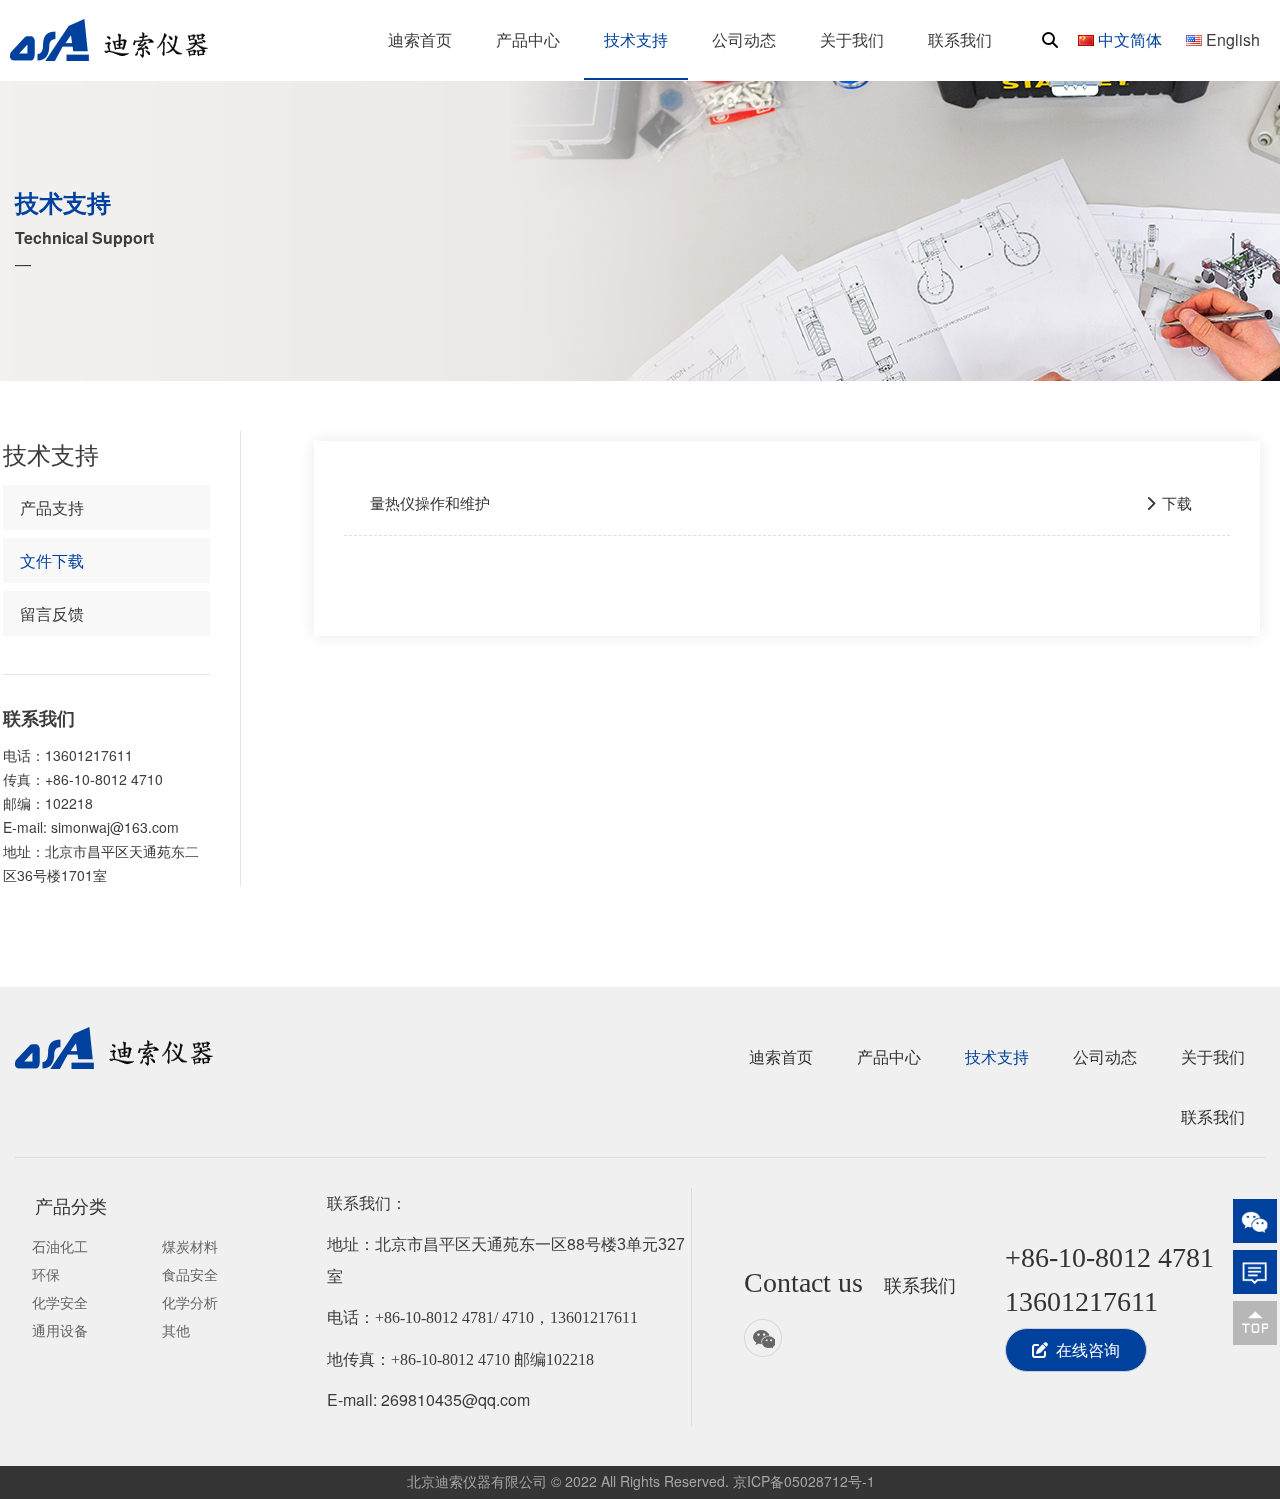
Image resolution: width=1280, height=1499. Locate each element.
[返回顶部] (1255, 1323)
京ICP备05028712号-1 (804, 1481)
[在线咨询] (1255, 1272)
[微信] (1255, 1221)
